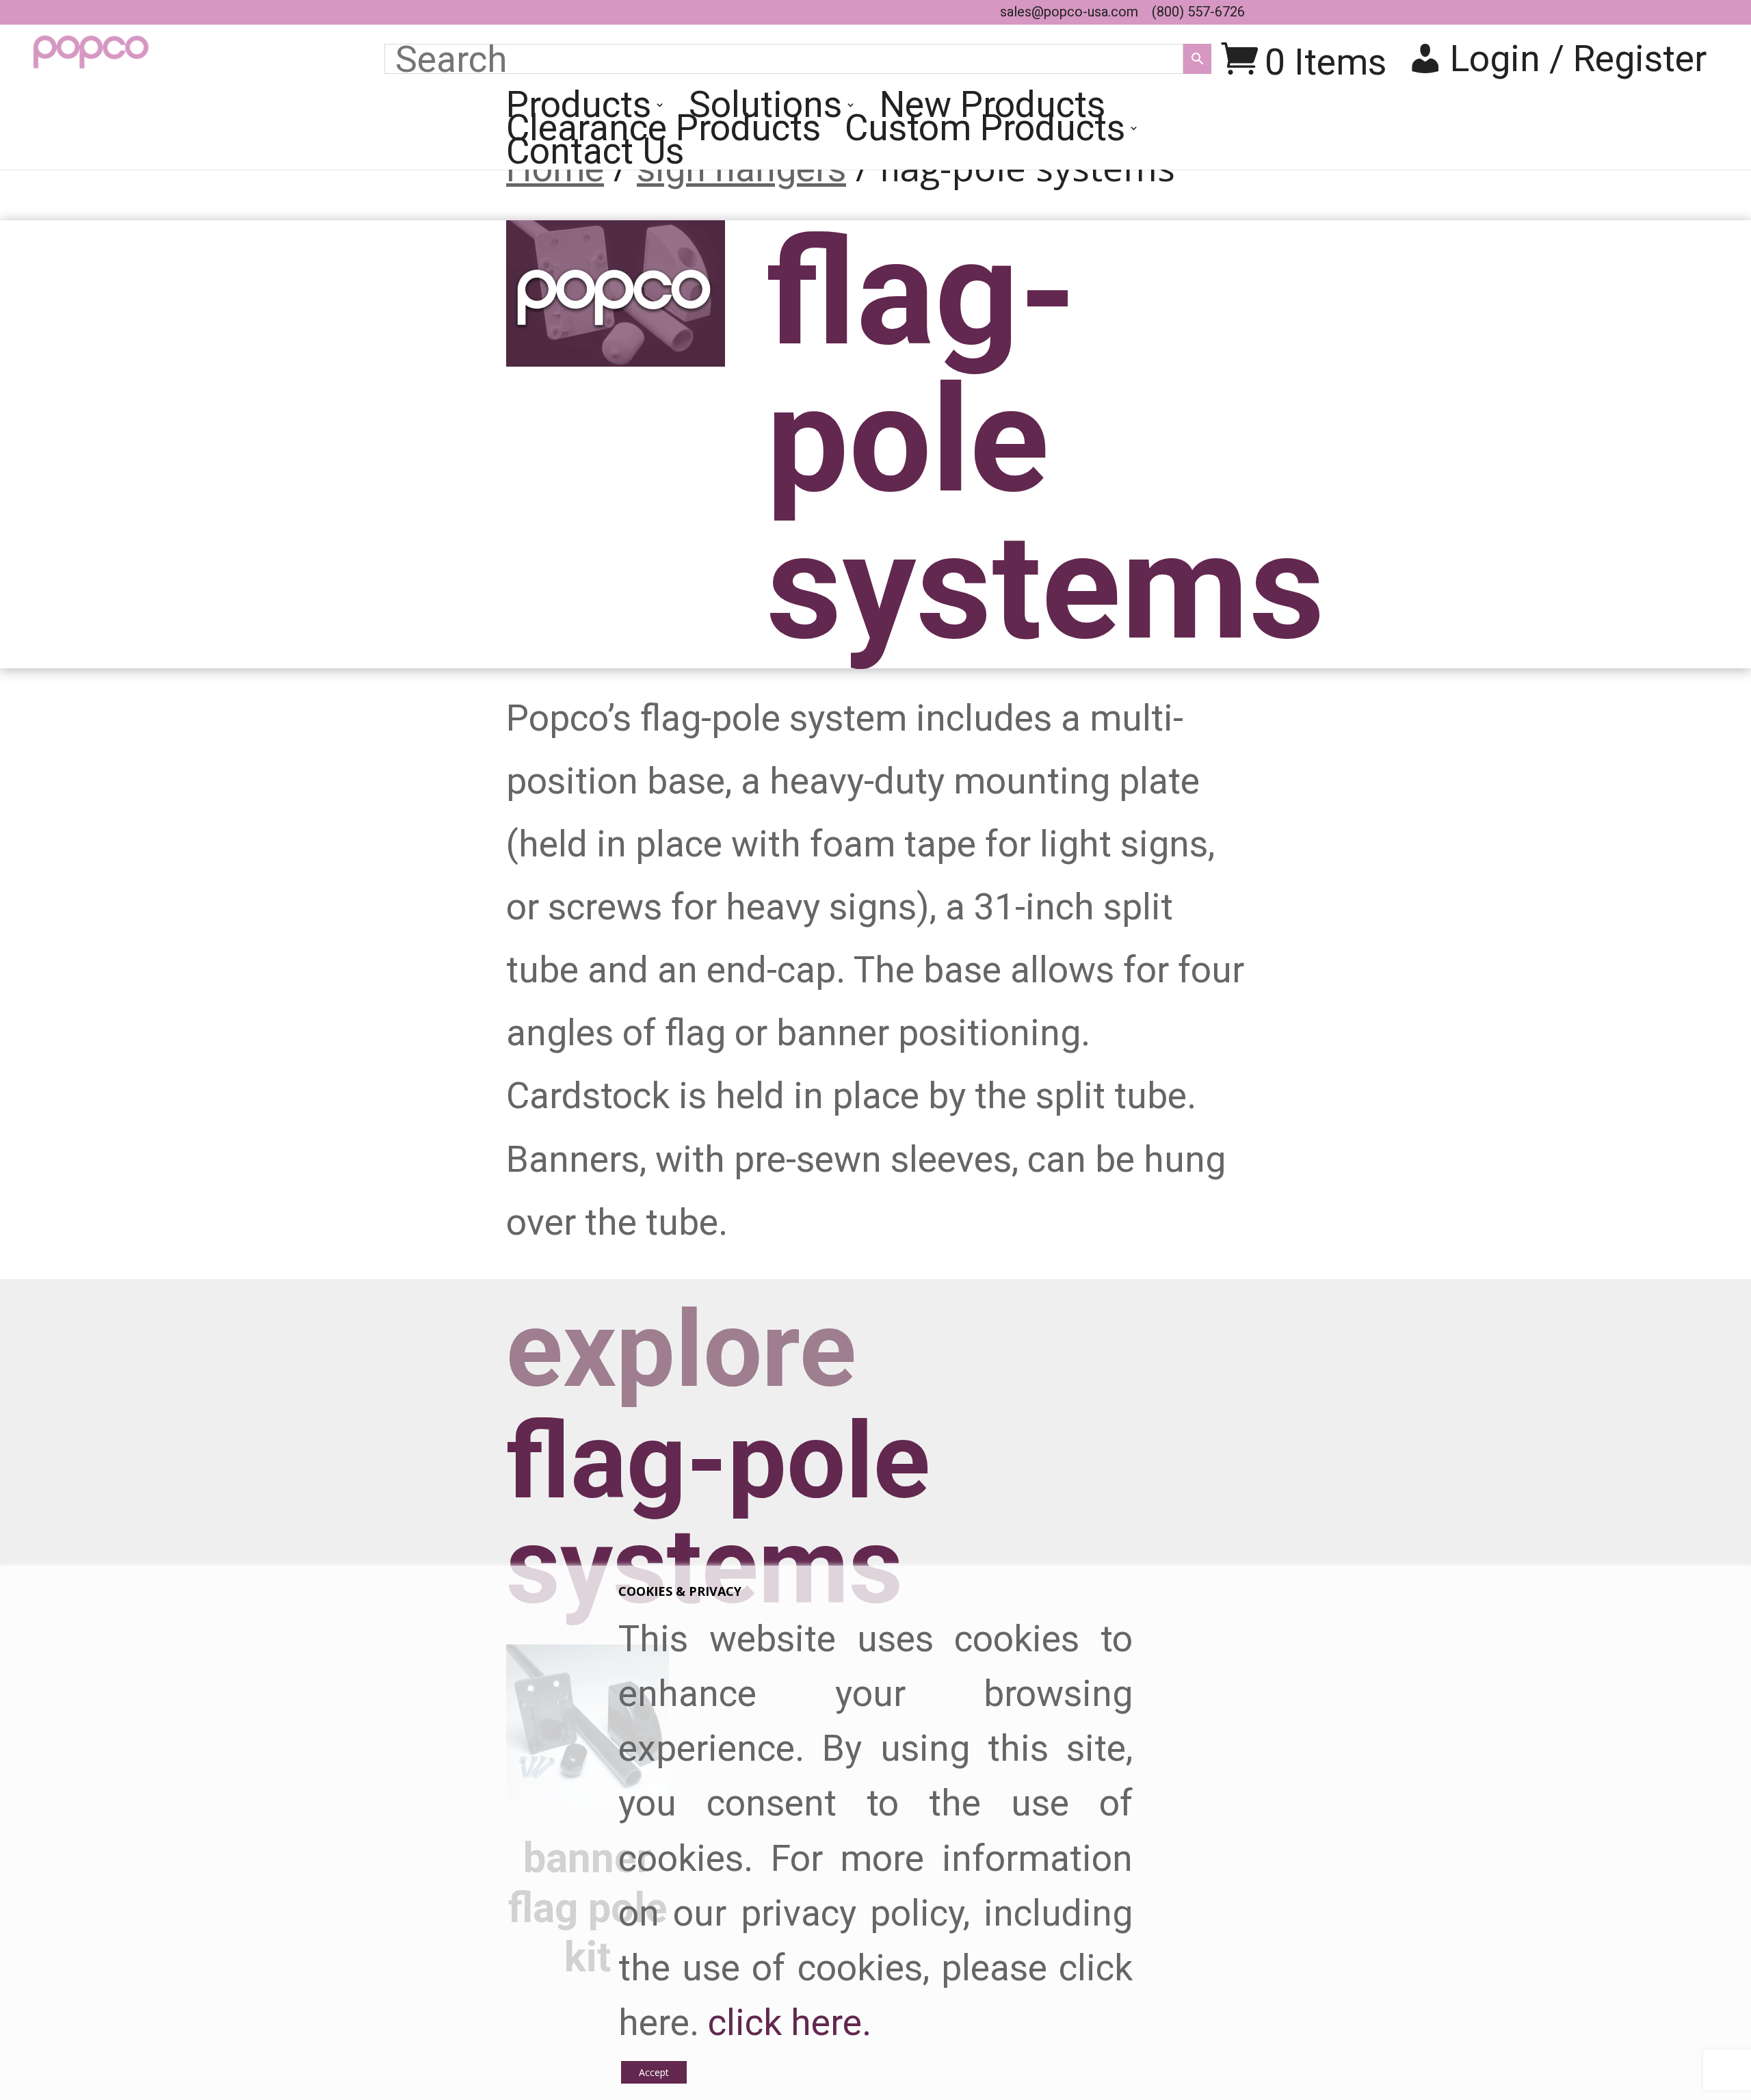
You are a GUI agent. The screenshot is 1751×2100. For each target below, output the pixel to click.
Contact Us (595, 158)
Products (579, 111)
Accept (654, 2072)
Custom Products (985, 135)
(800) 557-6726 (1198, 12)
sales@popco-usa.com (1069, 12)
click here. (790, 2022)
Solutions (765, 111)
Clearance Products (663, 135)
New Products (992, 111)
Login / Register (1578, 58)
